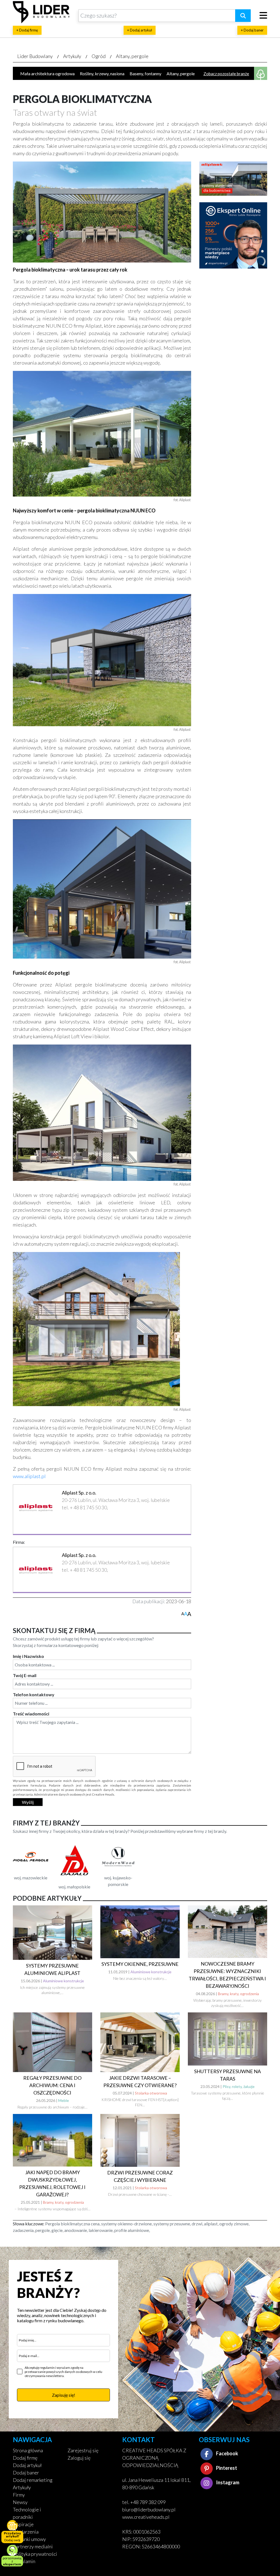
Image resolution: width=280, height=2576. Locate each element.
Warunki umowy (29, 2539)
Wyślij (28, 1802)
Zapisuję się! (64, 2395)
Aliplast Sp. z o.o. (79, 1493)
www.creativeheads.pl (146, 2517)
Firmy (19, 2495)
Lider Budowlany (35, 56)
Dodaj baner (26, 2473)
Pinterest (226, 2468)
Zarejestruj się (83, 2450)
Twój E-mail (25, 1675)
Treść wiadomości (31, 1714)
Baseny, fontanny (145, 73)
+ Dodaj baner (252, 30)
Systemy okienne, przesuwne (140, 1964)
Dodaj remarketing (33, 2480)
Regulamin (24, 2561)
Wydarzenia (26, 2532)
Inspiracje (23, 2524)
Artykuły (72, 56)
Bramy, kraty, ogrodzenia (238, 1994)
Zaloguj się (79, 2458)
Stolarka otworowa (151, 2093)
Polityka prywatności (35, 2554)
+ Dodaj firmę (27, 30)
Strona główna (28, 2450)
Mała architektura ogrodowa (47, 73)
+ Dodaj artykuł (140, 30)
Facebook (227, 2453)
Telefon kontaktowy (34, 1694)
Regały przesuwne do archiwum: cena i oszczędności (52, 2085)
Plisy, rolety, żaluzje (239, 2086)
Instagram (227, 2482)
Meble (64, 2100)
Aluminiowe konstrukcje (63, 1981)
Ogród (99, 56)
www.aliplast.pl (29, 1476)
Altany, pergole (132, 56)
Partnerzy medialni (33, 2546)
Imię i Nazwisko (28, 1656)
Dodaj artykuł (27, 2465)
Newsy (20, 2502)
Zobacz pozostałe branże (226, 74)
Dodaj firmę (25, 2458)
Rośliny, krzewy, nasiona (102, 73)
